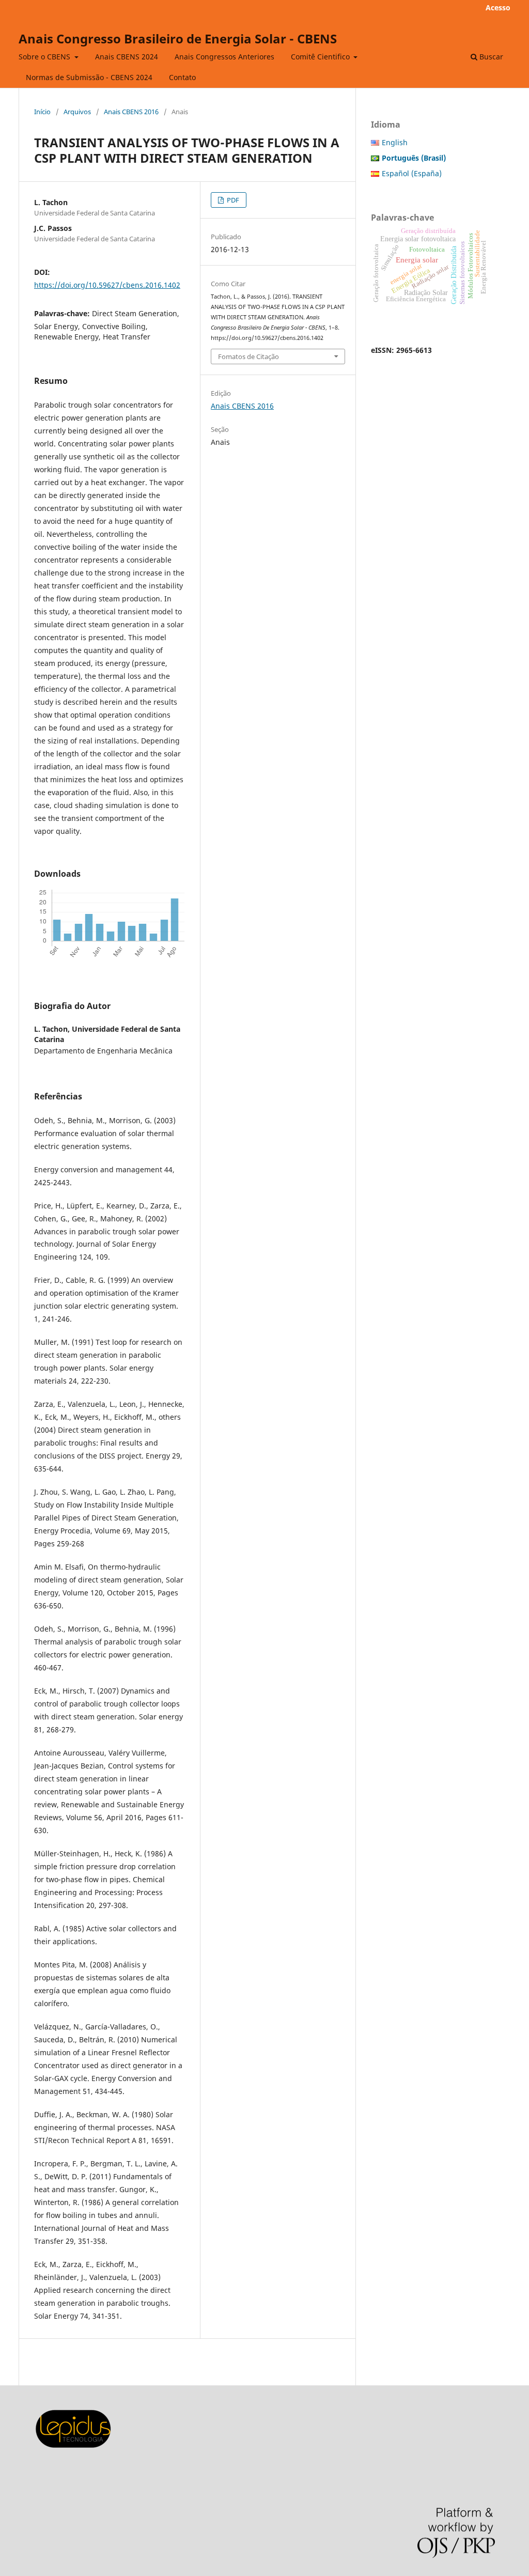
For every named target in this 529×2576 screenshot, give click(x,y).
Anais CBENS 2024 (127, 57)
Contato (182, 77)
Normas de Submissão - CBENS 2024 (89, 77)
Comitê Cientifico (321, 57)
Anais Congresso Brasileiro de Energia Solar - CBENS (178, 38)
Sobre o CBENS (45, 57)
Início (42, 112)
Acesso (498, 7)
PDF (232, 200)
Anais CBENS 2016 (131, 112)
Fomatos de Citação (248, 356)
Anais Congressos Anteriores (224, 57)
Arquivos (77, 112)
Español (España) (412, 173)
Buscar (490, 57)
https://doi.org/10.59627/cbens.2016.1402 (107, 285)
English (395, 142)
